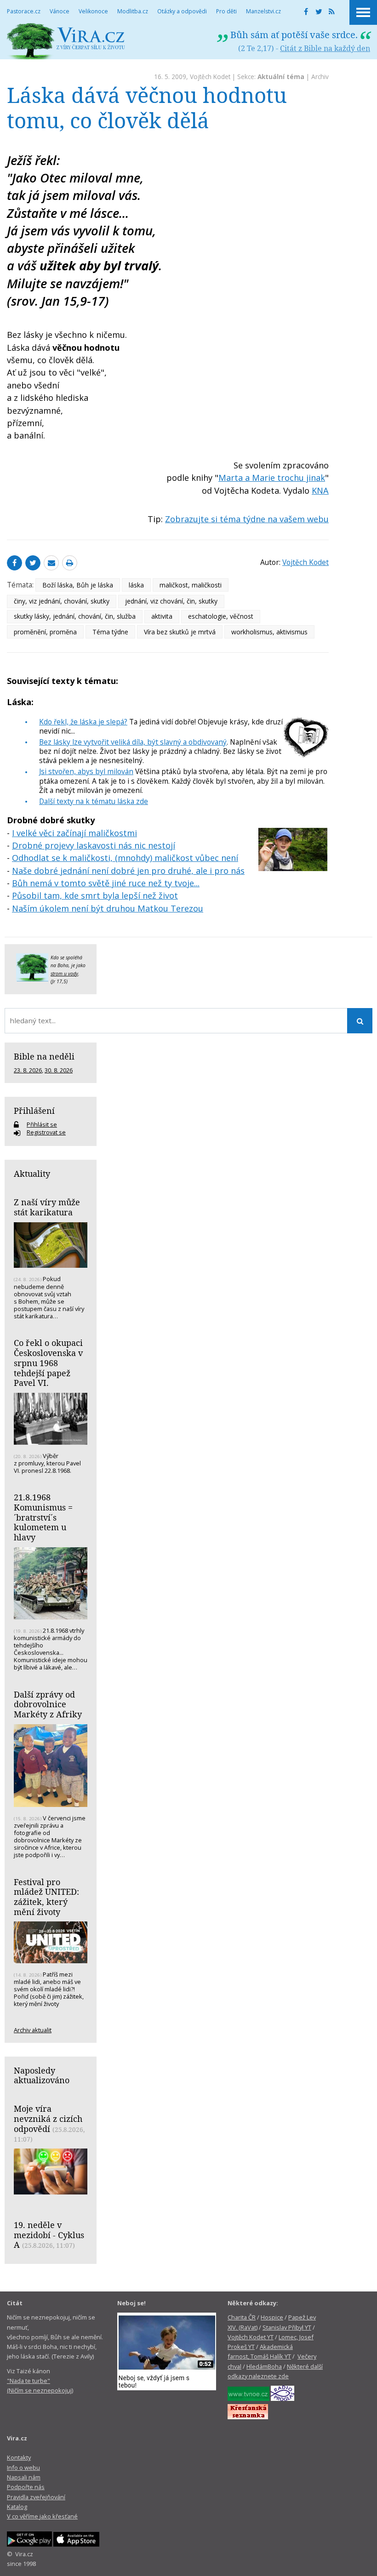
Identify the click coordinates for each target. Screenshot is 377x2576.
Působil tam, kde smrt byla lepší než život (95, 895)
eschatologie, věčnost (221, 616)
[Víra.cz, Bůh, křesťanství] (66, 41)
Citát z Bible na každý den (325, 48)
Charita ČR (242, 2317)
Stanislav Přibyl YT (287, 2327)
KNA (320, 490)
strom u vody (64, 974)
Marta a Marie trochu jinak (272, 478)
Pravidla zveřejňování (36, 2497)
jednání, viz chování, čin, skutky (171, 601)
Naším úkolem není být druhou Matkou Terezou (108, 908)
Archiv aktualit (33, 2030)
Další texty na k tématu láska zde (94, 801)
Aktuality (32, 1174)
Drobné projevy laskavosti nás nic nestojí (94, 845)
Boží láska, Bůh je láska (78, 585)
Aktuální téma (281, 77)
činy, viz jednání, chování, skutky (62, 601)
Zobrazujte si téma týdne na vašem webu (247, 519)
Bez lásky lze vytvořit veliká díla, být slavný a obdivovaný (133, 742)
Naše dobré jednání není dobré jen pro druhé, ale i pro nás (128, 871)
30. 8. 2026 (59, 1070)
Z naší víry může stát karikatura (47, 1207)
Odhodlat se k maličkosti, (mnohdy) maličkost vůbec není (125, 858)
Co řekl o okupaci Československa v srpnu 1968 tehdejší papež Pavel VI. (48, 1363)
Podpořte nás (26, 2487)
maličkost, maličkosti (191, 585)
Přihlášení (34, 1111)
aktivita (162, 616)
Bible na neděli (44, 1056)
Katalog (17, 2507)
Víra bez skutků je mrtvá (180, 632)
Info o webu (23, 2468)
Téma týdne (110, 632)
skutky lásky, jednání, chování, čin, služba (75, 616)
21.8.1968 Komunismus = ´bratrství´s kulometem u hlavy (43, 1517)
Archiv (320, 77)
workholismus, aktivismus (269, 632)
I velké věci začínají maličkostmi (74, 833)
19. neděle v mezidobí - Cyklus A (49, 2235)
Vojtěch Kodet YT (251, 2337)
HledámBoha (264, 2366)
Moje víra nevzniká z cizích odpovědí (48, 2118)
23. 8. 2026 (28, 1070)
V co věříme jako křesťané (42, 2516)
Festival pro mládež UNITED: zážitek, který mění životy (46, 1897)
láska (136, 585)
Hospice (272, 2317)
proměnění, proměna (45, 632)
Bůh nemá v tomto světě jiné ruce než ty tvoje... (106, 883)
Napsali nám (24, 2477)
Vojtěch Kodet (210, 77)
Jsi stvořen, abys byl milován (86, 771)
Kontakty (19, 2457)
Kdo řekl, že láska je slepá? (83, 722)
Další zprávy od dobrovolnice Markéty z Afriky (48, 1704)
